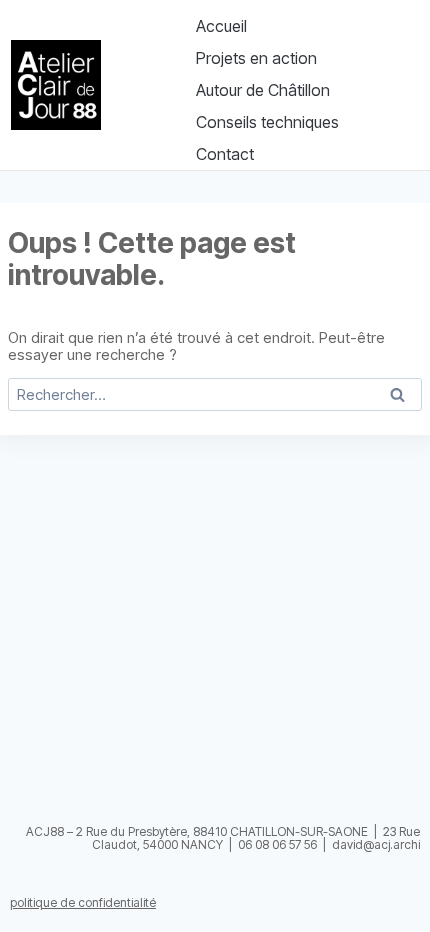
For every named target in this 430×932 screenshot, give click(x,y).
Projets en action (256, 58)
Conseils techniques (267, 122)
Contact (225, 154)
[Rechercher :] (215, 394)
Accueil (221, 26)
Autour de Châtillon (263, 90)
